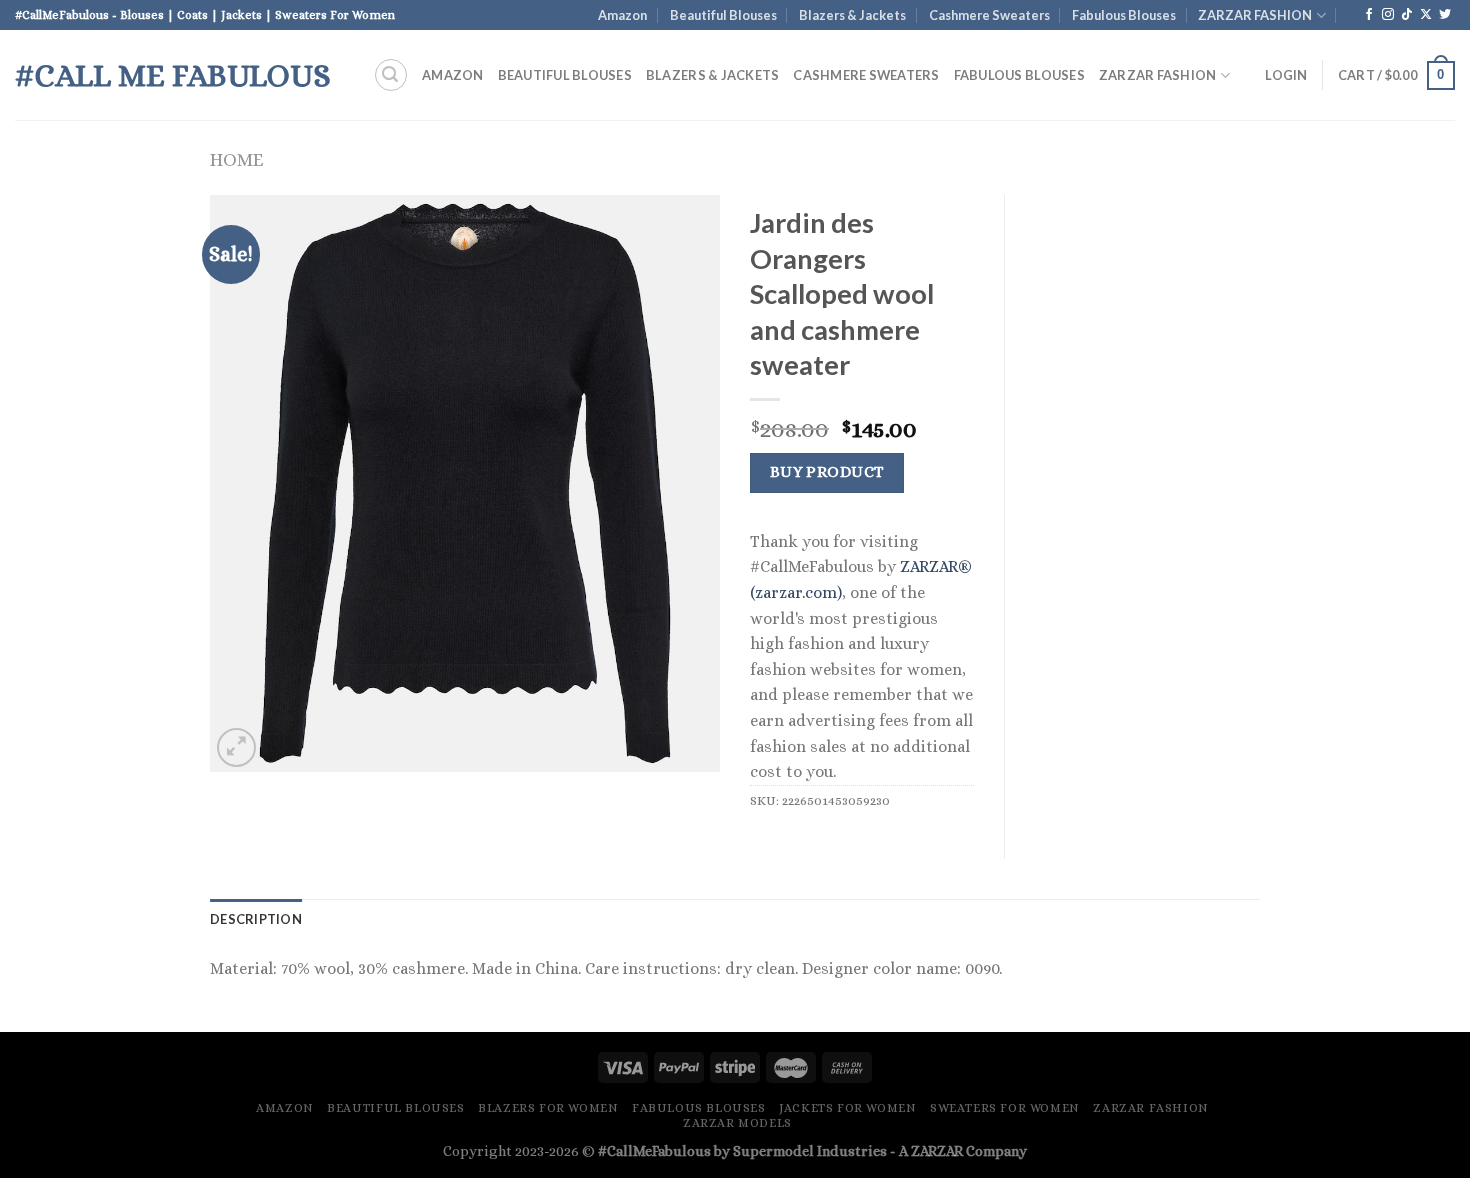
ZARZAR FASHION (1255, 15)
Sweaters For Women (1005, 1108)
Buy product (827, 472)
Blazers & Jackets (852, 15)
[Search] (391, 75)
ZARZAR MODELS (737, 1123)
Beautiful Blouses (723, 15)
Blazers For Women (548, 1108)
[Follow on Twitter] (1445, 15)
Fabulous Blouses (1124, 15)
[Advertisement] (1147, 495)
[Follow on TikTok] (1407, 15)
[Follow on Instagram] (1388, 15)
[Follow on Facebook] (1369, 15)
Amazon (622, 15)
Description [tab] (256, 919)
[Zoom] (236, 747)
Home (236, 159)
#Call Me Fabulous (173, 75)
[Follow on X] (1426, 15)
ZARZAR (937, 1151)
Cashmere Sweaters (989, 15)
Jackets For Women (847, 1108)
